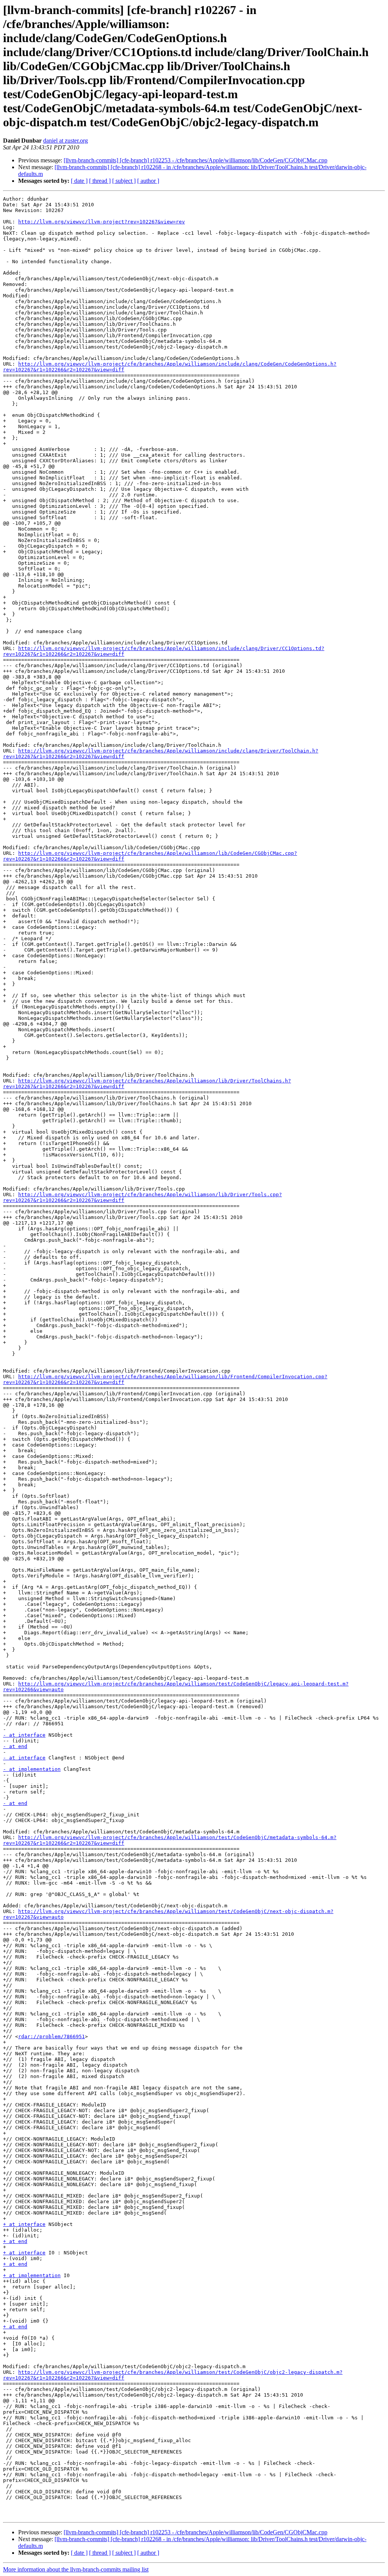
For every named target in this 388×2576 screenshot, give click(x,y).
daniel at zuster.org (66, 141)
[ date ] (79, 181)
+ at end (15, 2241)
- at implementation (32, 1769)
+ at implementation (32, 2275)
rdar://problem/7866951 (52, 2036)
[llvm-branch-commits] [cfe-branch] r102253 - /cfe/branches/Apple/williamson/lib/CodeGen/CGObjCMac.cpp (196, 160)
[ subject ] (124, 181)
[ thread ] (100, 181)
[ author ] (148, 181)
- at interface (24, 1735)
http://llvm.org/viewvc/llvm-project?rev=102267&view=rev (102, 222)
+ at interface (24, 2224)
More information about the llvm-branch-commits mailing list (76, 2569)
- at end (15, 1746)
